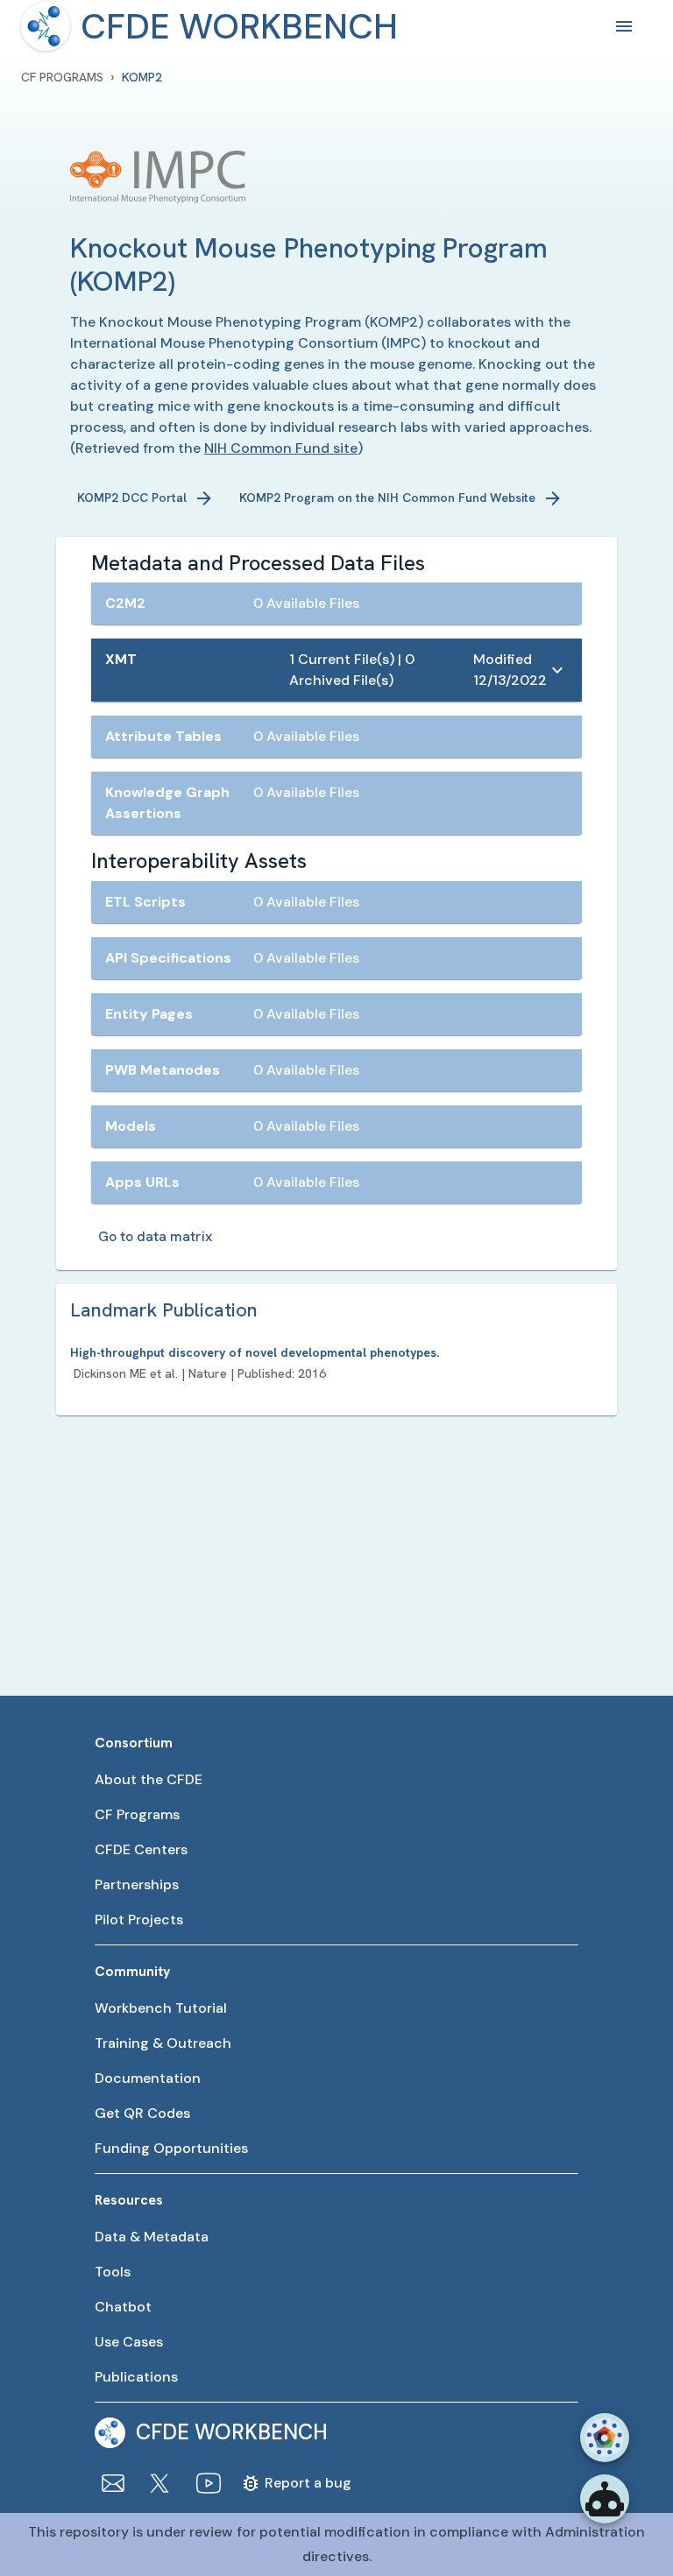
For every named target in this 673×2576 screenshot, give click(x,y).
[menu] (46, 26)
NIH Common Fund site (281, 448)
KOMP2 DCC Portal (132, 498)
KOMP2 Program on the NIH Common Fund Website (387, 498)
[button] (336, 603)
